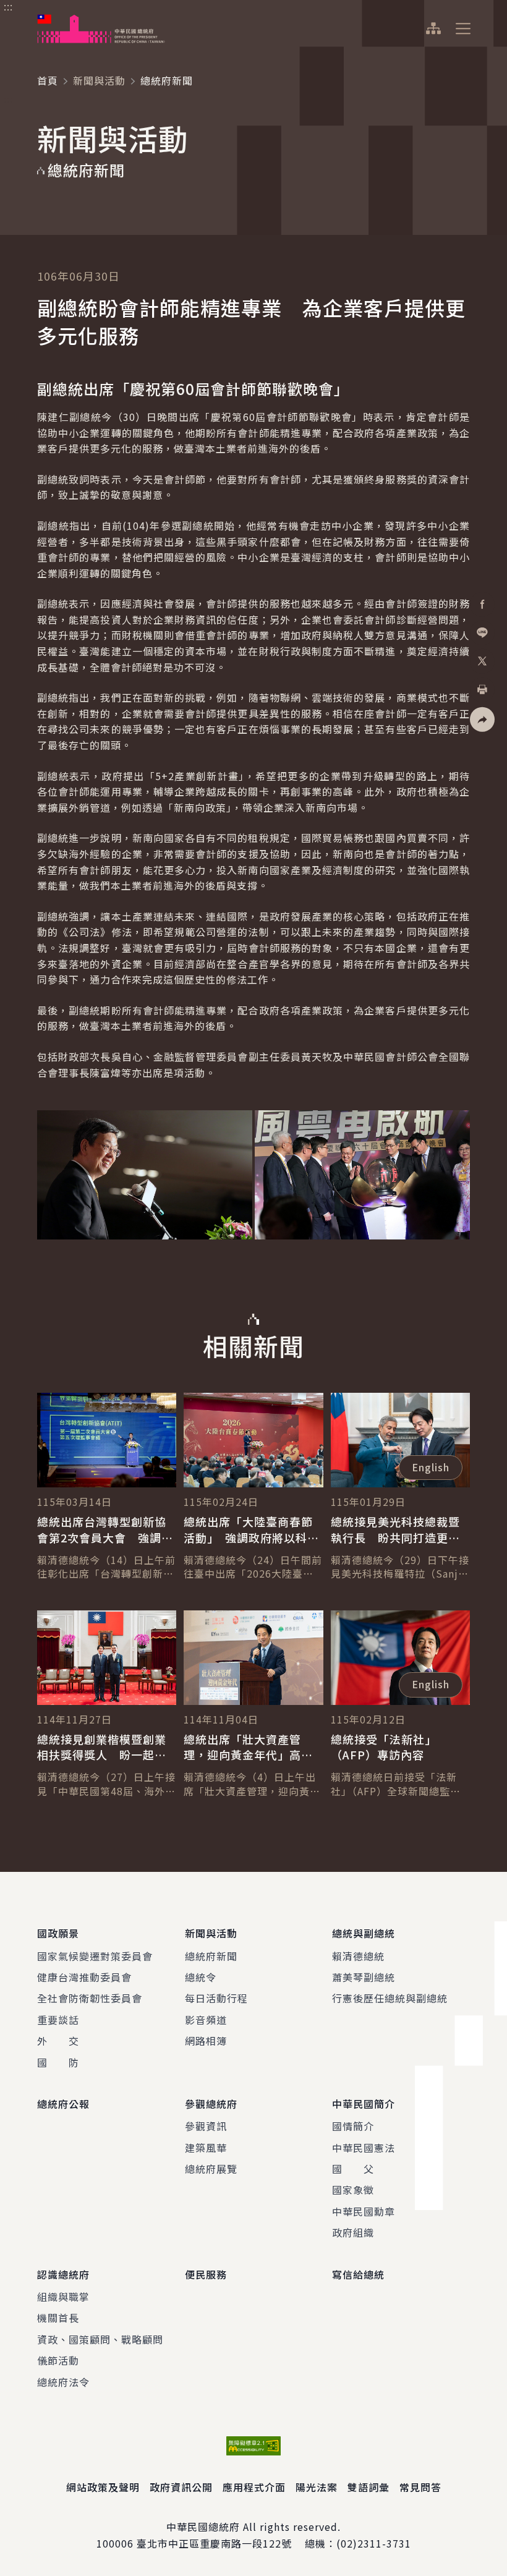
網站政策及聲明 (103, 2487)
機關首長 (58, 2318)
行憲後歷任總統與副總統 (390, 1998)
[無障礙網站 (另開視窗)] (253, 2446)
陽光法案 (317, 2487)
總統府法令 (63, 2382)
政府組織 (353, 2232)
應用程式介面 (254, 2487)
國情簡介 (353, 2126)
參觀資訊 (206, 2126)
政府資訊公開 (181, 2487)
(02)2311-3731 (374, 2543)
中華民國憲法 (364, 2148)
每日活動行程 (216, 1998)
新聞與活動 (99, 80)
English (431, 1467)
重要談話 (58, 2020)
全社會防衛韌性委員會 (90, 1998)
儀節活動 (58, 2360)
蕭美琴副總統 (364, 1977)
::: (8, 7)
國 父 (353, 2169)
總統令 (201, 1977)
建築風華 (206, 2148)
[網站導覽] (433, 28)
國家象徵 (353, 2190)
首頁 (48, 80)
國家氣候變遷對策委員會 (95, 1956)
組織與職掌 (63, 2297)
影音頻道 (206, 2020)
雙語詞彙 (369, 2487)
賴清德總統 (358, 1956)
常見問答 (420, 2487)
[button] (482, 719)
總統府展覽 (211, 2169)
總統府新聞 (211, 1956)
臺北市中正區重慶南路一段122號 (214, 2543)
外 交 (58, 2041)
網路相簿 (206, 2041)
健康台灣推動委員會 (84, 1977)
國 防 (58, 2062)
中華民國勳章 (364, 2211)
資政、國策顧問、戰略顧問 (100, 2339)
